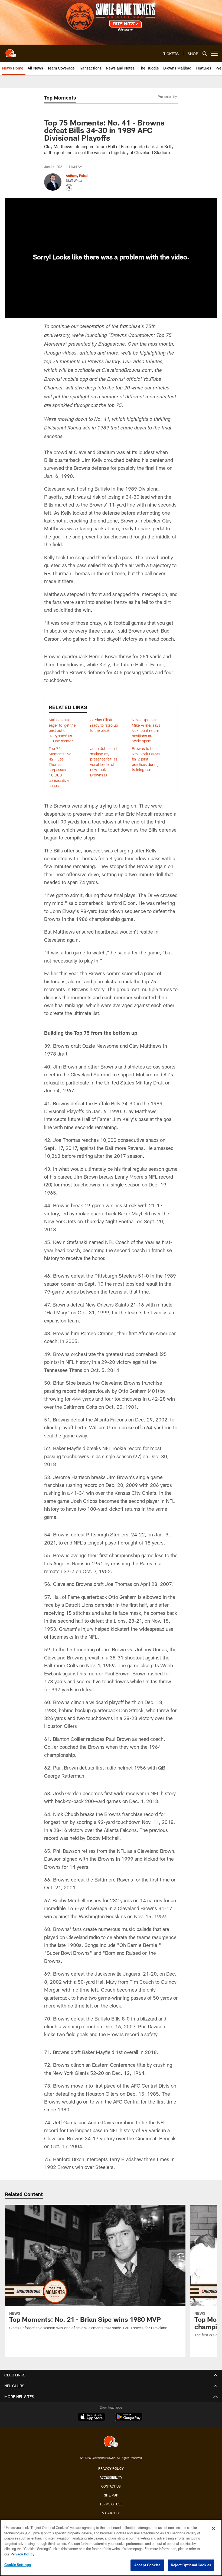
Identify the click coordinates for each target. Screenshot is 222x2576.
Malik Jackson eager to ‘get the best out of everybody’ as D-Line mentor (62, 730)
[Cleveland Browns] (111, 2442)
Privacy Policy (111, 2468)
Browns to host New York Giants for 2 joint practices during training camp (146, 759)
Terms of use (111, 2504)
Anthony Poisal (77, 176)
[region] (111, 2548)
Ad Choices (111, 2513)
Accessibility (111, 2477)
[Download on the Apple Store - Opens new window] (92, 2418)
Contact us (111, 2486)
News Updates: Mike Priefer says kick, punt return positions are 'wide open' (146, 730)
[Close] (213, 2528)
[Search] (205, 53)
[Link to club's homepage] (11, 51)
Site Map (111, 2495)
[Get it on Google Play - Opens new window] (129, 2420)
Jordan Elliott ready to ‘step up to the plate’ (104, 725)
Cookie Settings (18, 2565)
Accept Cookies (147, 2565)
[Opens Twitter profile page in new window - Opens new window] (69, 187)
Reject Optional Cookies (191, 2565)
